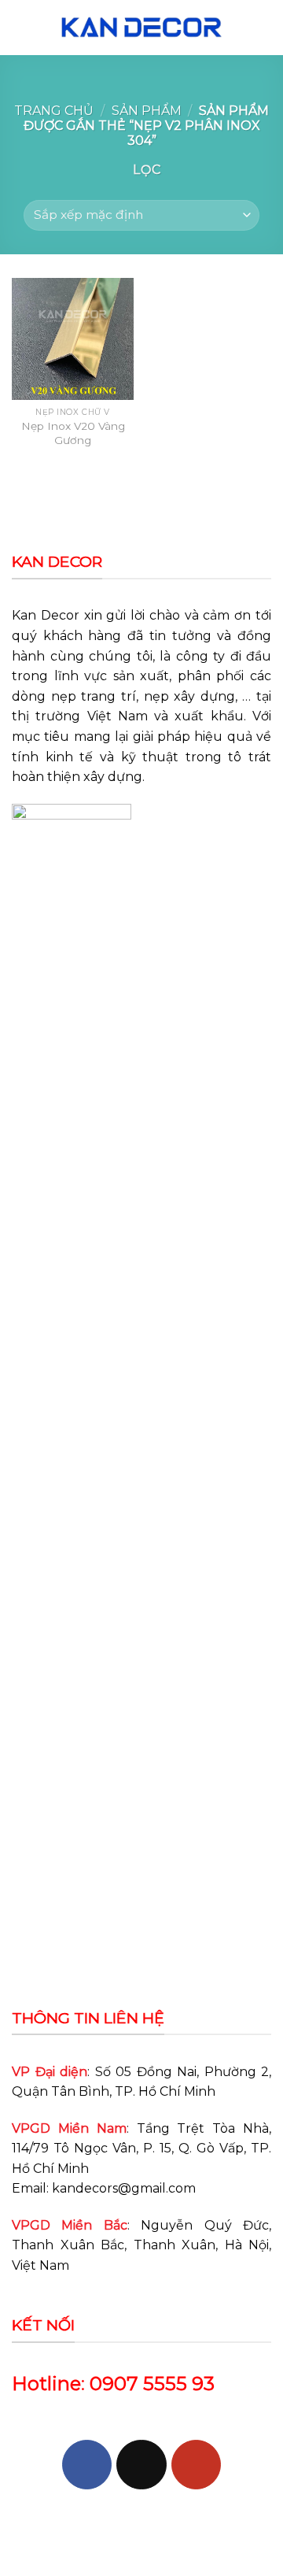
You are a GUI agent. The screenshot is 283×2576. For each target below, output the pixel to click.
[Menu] (21, 27)
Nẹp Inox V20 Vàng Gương (73, 433)
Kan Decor (46, 615)
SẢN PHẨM (147, 111)
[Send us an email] (141, 2465)
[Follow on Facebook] (87, 2465)
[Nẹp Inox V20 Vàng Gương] (73, 339)
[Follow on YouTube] (196, 2465)
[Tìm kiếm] (265, 27)
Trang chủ (54, 111)
